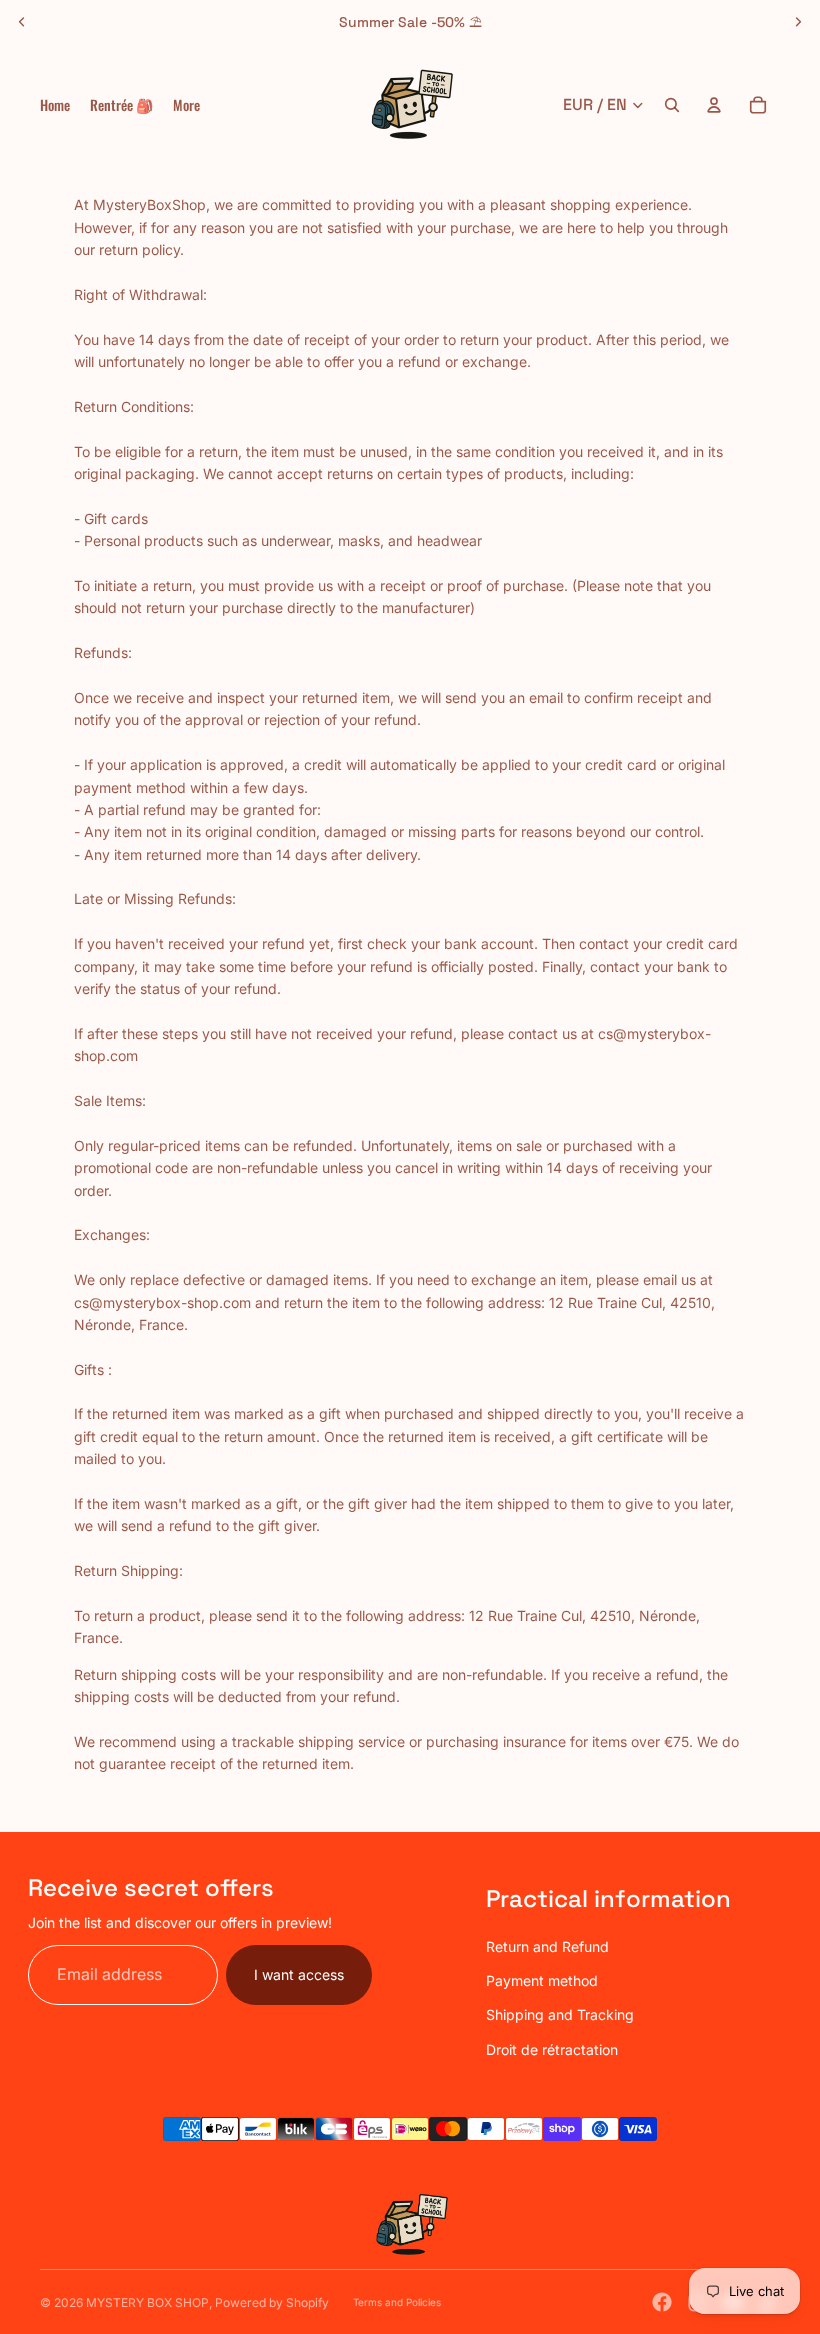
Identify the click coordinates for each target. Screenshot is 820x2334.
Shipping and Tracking (560, 2014)
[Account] (714, 105)
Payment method (542, 1980)
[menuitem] (186, 105)
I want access (299, 1974)
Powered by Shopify (272, 2302)
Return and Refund (547, 1946)
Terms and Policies (397, 2302)
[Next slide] (798, 22)
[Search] (672, 105)
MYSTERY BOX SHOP (147, 2302)
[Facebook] (662, 2302)
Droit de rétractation (552, 2049)
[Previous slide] (22, 22)
